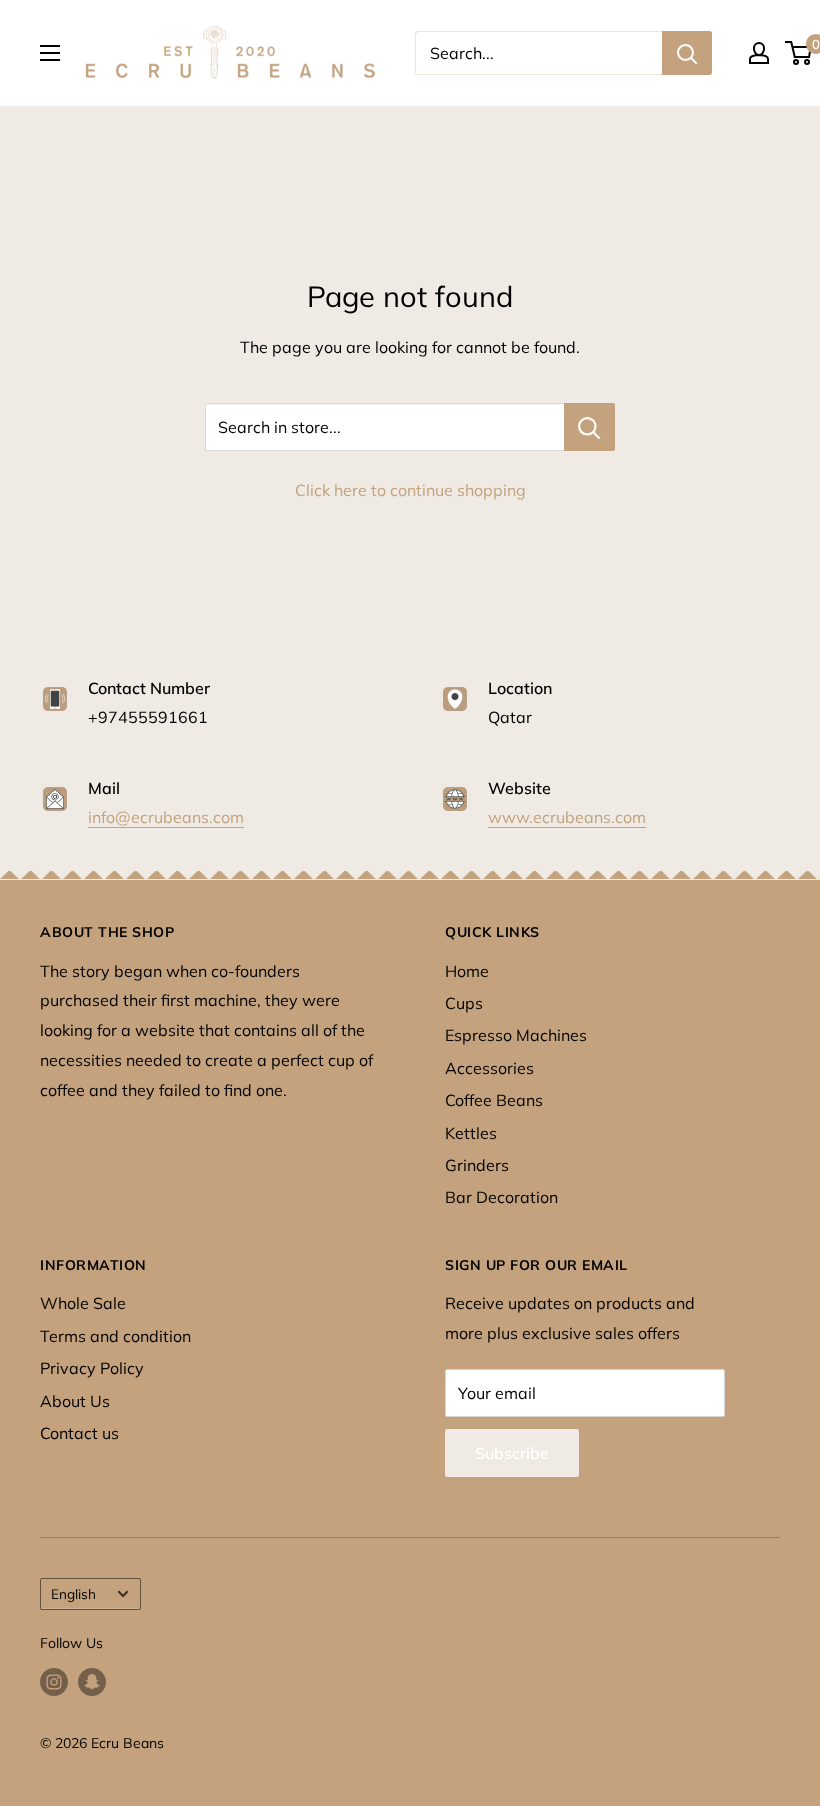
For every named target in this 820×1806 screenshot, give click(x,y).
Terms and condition (115, 1336)
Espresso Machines (516, 1035)
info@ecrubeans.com (166, 817)
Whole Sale (83, 1303)
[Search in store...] (589, 427)
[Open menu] (50, 53)
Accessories (489, 1068)
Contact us (79, 1433)
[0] (799, 53)
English (73, 1593)
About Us (75, 1401)
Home (467, 971)
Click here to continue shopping (410, 490)
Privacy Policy (92, 1368)
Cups (464, 1003)
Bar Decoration (501, 1197)
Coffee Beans (494, 1100)
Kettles (471, 1133)
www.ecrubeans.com (567, 817)
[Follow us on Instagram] (54, 1682)
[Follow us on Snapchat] (92, 1682)
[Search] (687, 53)
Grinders (477, 1165)
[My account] (759, 53)
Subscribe (512, 1453)
